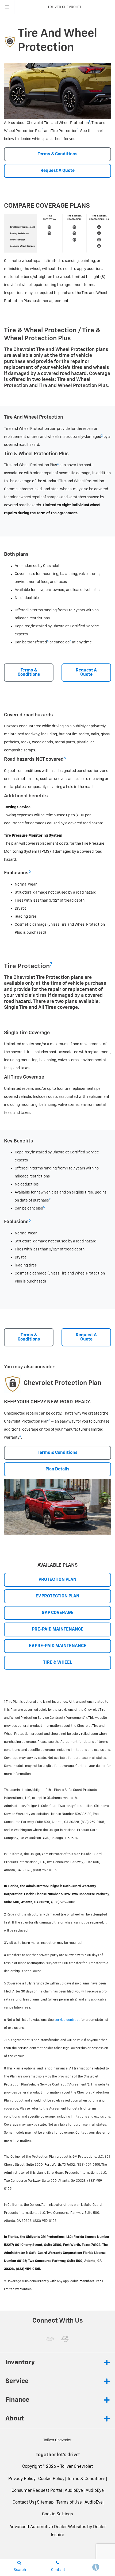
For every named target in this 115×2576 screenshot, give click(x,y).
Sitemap (45, 2502)
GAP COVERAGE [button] (58, 1613)
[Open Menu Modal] (7, 7)
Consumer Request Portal (37, 2491)
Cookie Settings (57, 2514)
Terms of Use (69, 2502)
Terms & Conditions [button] (58, 154)
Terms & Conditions (86, 2479)
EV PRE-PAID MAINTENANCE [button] (58, 1646)
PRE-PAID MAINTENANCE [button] (58, 1629)
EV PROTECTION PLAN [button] (57, 1596)
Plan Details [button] (57, 1469)
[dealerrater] (65, 2339)
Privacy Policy (22, 2479)
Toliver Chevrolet (76, 2467)
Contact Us (23, 2502)
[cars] (50, 2339)
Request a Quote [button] (57, 171)
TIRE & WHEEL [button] (57, 1663)
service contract (67, 2020)
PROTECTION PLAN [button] (57, 1580)
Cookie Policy (51, 2479)
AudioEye (74, 2491)
